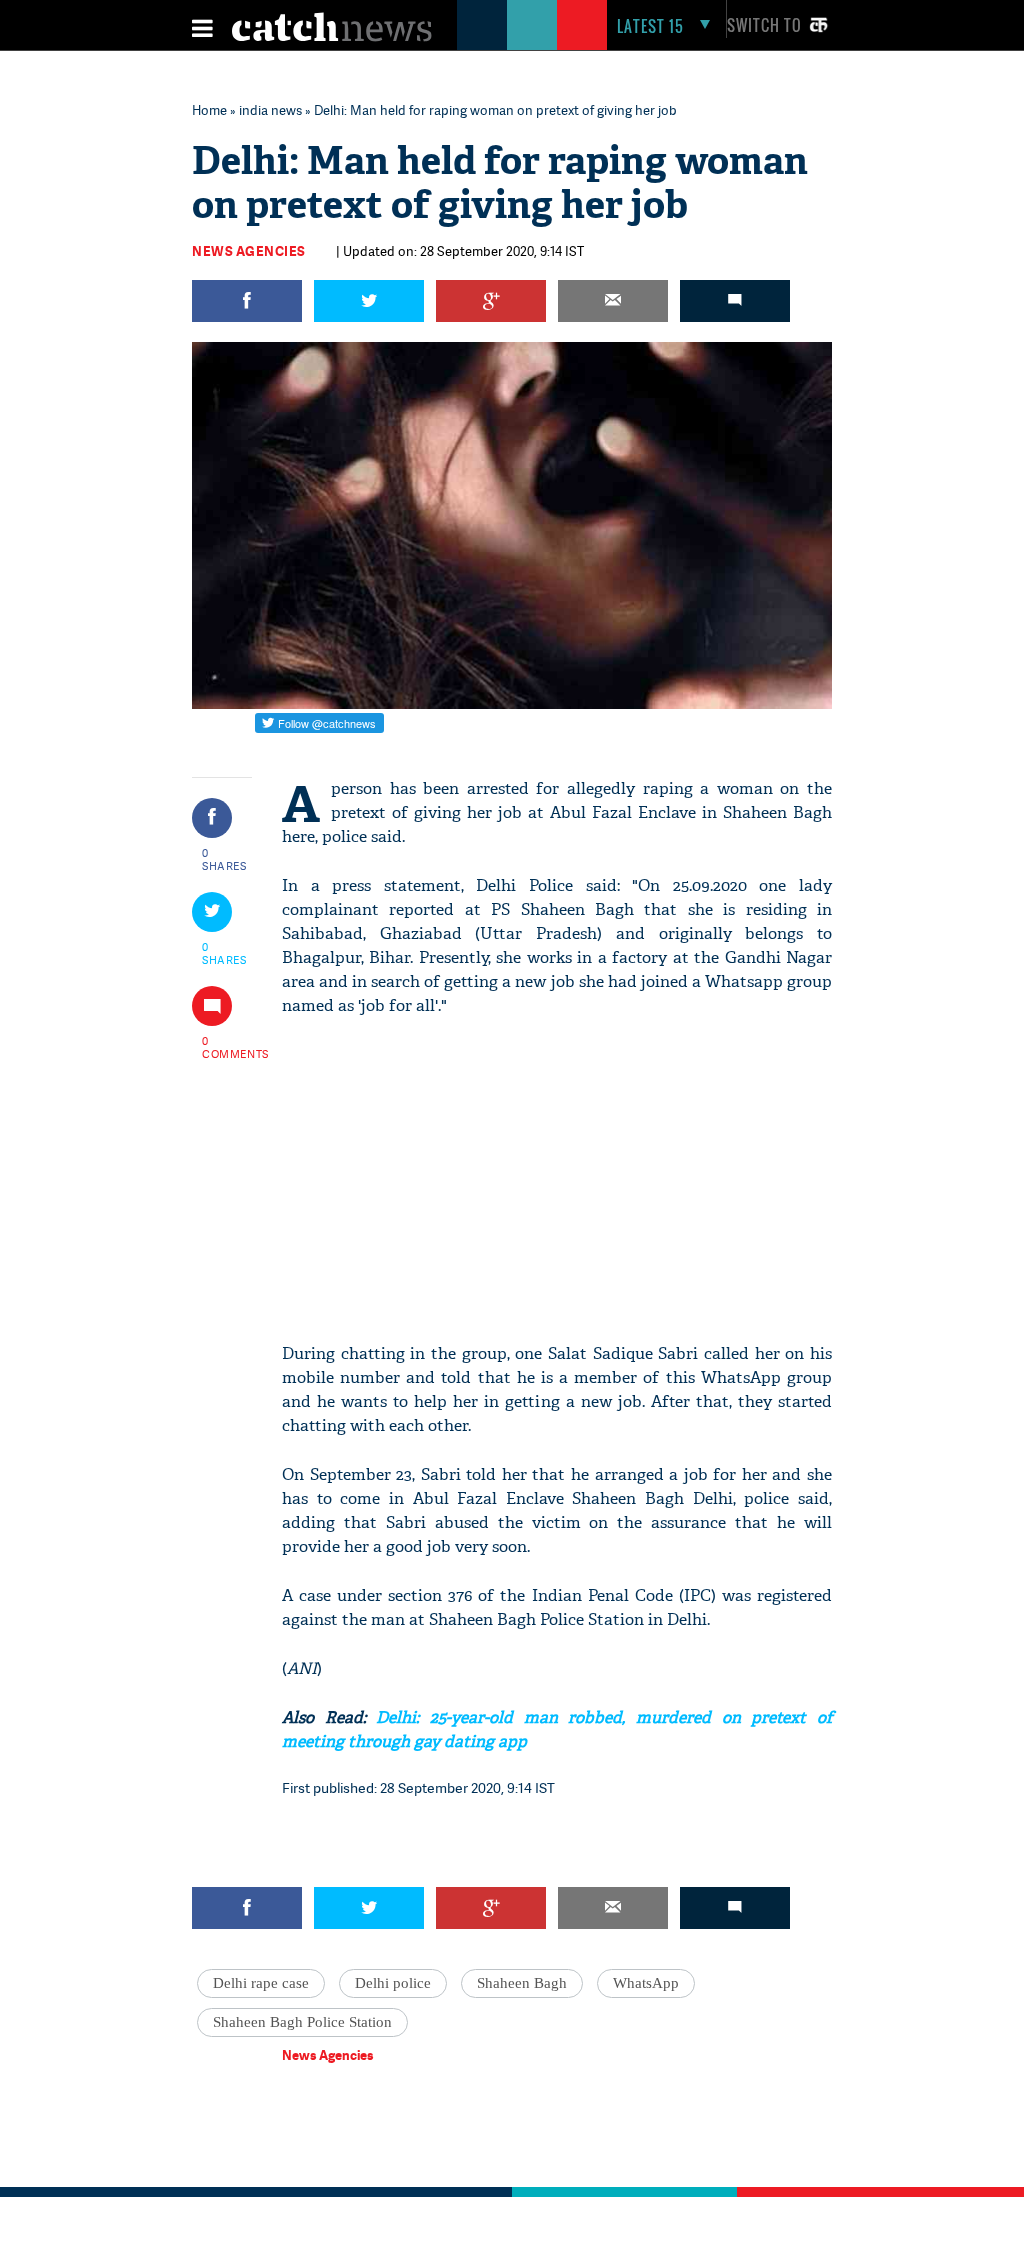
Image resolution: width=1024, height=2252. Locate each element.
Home (209, 110)
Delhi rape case (261, 1983)
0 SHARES (224, 859)
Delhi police (393, 1983)
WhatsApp (646, 1983)
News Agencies (249, 251)
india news (270, 110)
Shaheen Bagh (522, 1983)
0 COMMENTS (225, 1047)
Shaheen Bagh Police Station (302, 2022)
